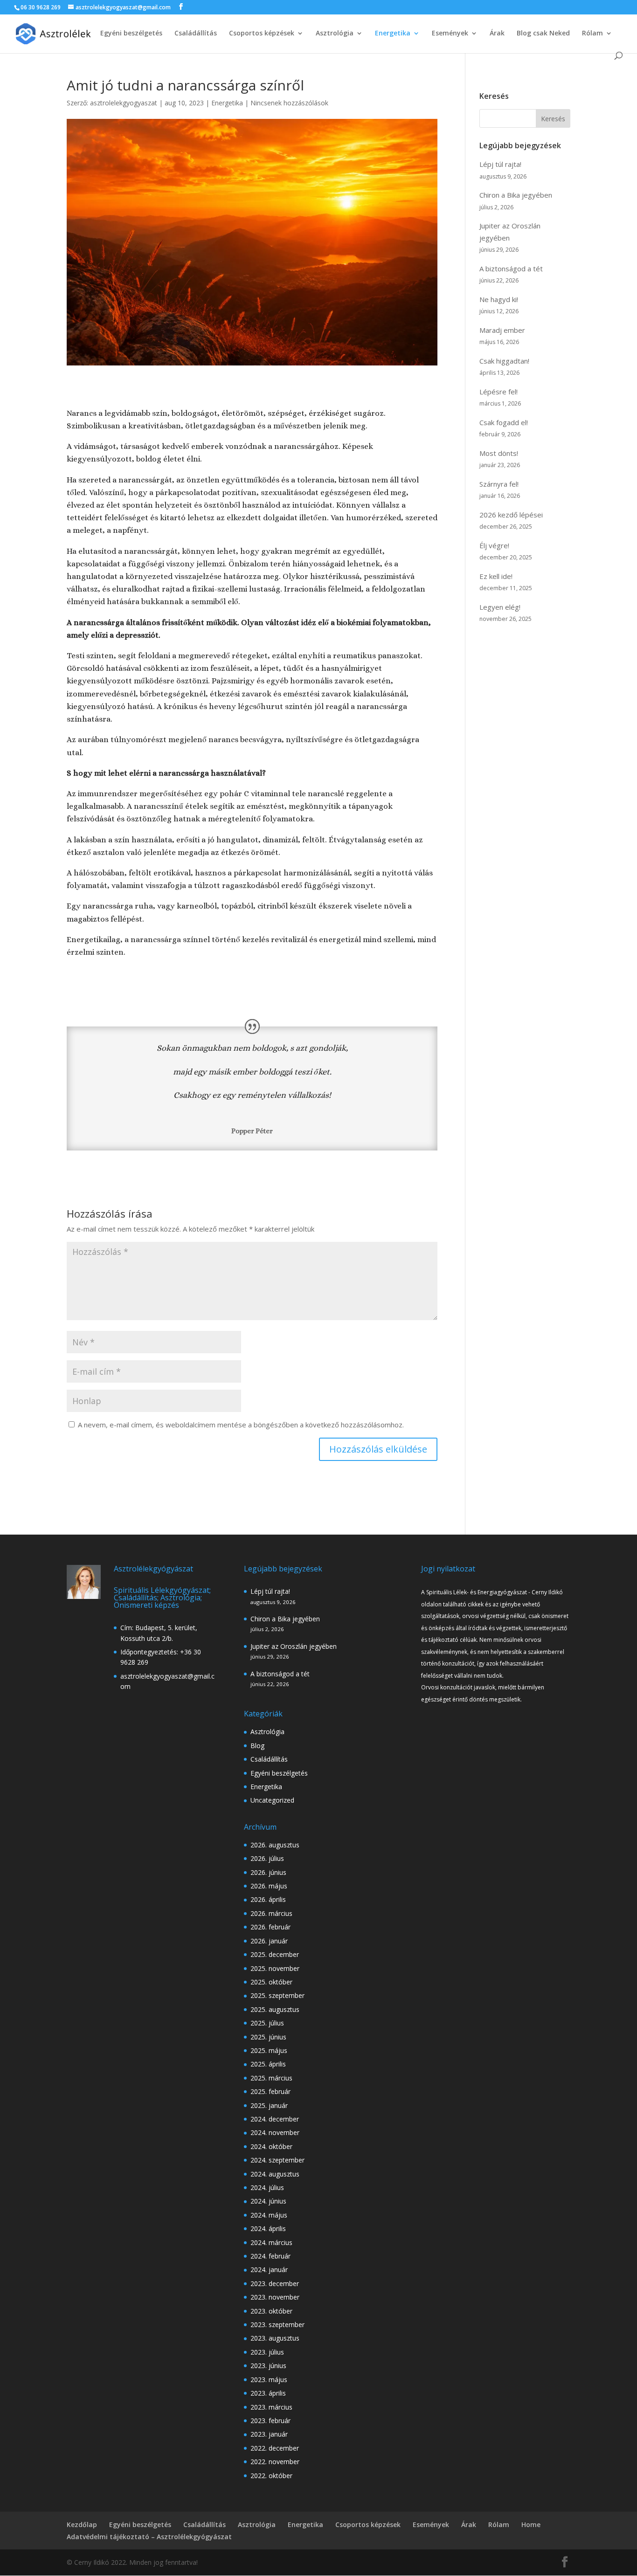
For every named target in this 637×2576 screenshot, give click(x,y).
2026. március (271, 1913)
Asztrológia (335, 34)
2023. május (269, 2380)
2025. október (271, 1982)
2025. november (275, 1968)
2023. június (268, 2366)
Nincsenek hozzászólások (289, 103)
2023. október (271, 2311)
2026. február (270, 1927)
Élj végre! (494, 545)
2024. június (268, 2201)
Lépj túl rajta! (500, 164)
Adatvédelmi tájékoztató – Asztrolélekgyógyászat (149, 2537)
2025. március (271, 2078)
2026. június (268, 1872)
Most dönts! (499, 453)
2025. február (270, 2091)
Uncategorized (272, 1800)
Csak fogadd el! (504, 422)
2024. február (270, 2256)
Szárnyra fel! (499, 484)
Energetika (393, 34)
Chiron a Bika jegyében (516, 195)
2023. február (270, 2421)
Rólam (592, 34)
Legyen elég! (500, 607)
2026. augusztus (275, 1845)
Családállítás (196, 34)
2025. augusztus (275, 2009)
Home (531, 2524)
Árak (497, 34)
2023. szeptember (277, 2325)
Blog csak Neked (543, 34)
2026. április (268, 1899)
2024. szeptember (277, 2160)
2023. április (268, 2393)
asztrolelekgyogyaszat (124, 103)
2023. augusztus (275, 2338)
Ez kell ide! (496, 576)
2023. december (275, 2283)
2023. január (269, 2434)
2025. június (268, 2037)
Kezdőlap (82, 2524)
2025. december (275, 1954)
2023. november (275, 2297)
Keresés (553, 119)
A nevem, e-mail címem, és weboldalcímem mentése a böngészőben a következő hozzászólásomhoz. (241, 1425)
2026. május (269, 1886)
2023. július (267, 2352)
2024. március (271, 2242)
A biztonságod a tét (511, 269)
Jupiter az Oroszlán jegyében (294, 1646)
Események (450, 34)
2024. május (269, 2215)
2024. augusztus (275, 2174)
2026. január (269, 1941)
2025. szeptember (277, 1995)
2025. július (267, 2023)
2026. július (267, 1858)
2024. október (271, 2146)
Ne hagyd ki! (499, 299)
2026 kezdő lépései (511, 515)
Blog (257, 1746)
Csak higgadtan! (504, 361)
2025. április (268, 2064)
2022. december (275, 2448)
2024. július (267, 2187)
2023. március (271, 2407)
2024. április (268, 2228)
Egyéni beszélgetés (131, 34)
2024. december (275, 2119)
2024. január (269, 2269)
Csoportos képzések (262, 34)
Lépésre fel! (499, 392)
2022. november (275, 2462)
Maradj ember (502, 330)
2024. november (275, 2132)
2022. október (271, 2476)
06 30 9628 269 (41, 7)
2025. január (269, 2105)
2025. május (269, 2050)
